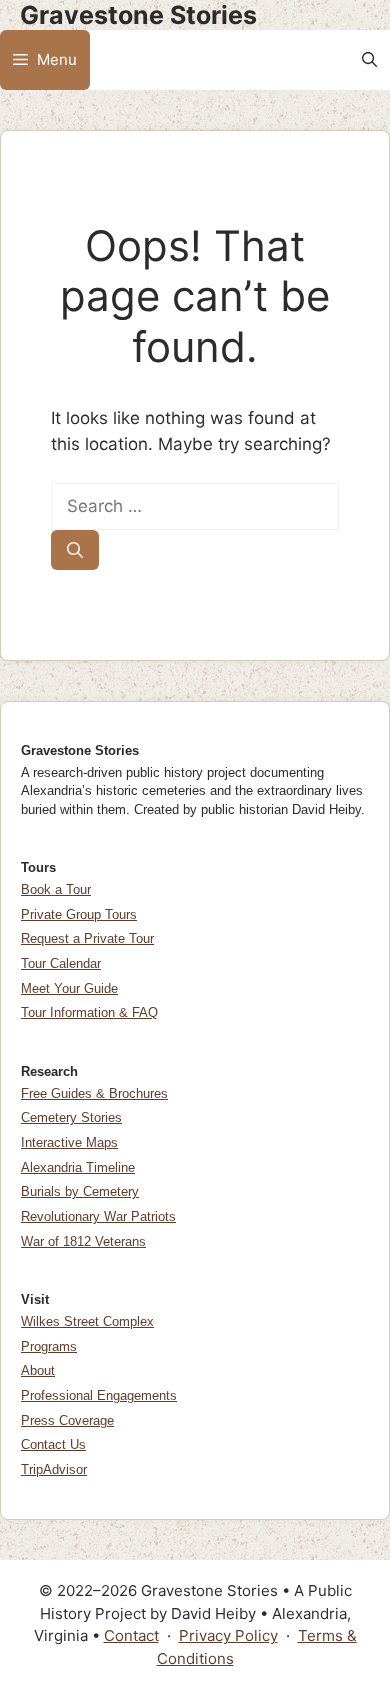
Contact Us (53, 1444)
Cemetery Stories (71, 1117)
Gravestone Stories (138, 15)
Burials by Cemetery (80, 1191)
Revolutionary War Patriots (98, 1216)
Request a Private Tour (87, 938)
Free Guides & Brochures (94, 1093)
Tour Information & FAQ (89, 1012)
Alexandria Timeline (78, 1167)
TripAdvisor (54, 1469)
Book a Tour (56, 889)
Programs (49, 1346)
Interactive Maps (69, 1142)
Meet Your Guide (69, 988)
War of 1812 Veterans (83, 1241)
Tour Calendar (61, 963)
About (38, 1370)
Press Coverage (67, 1420)
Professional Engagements (99, 1395)
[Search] (75, 550)
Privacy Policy (228, 1635)
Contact (131, 1635)
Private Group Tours (79, 914)
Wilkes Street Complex (87, 1321)
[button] (369, 60)
